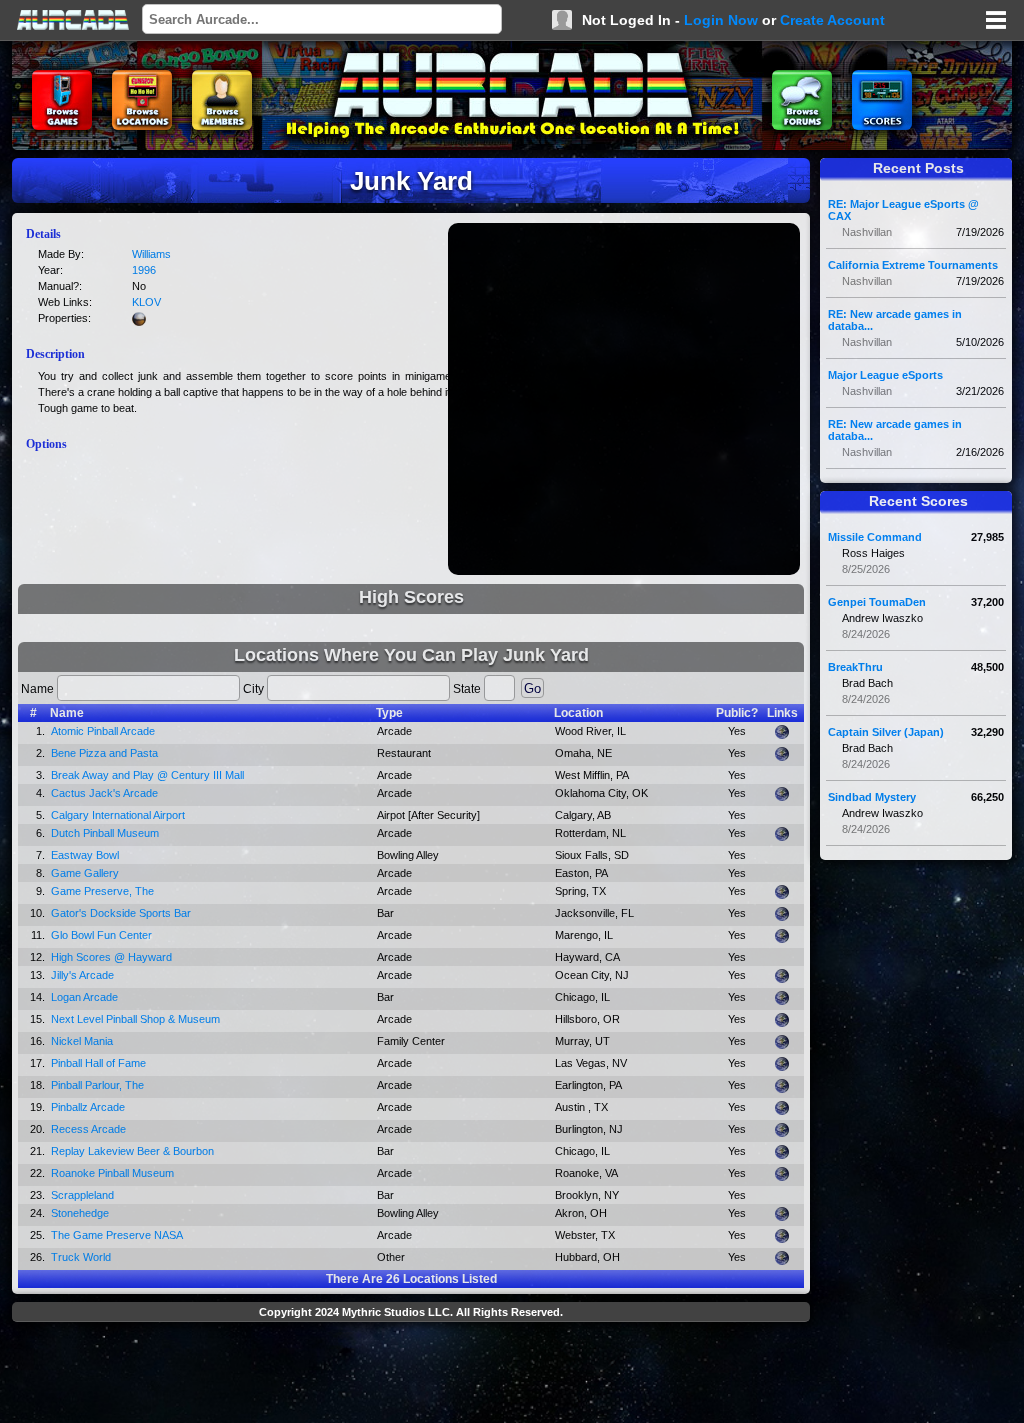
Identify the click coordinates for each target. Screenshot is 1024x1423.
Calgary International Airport (118, 815)
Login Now (721, 20)
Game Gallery (85, 873)
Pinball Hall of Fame (98, 1063)
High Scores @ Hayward (111, 957)
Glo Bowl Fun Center (101, 935)
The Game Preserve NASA (117, 1235)
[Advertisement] (411, 1375)
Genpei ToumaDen (877, 602)
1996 (144, 270)
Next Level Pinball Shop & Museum (135, 1019)
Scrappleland (82, 1195)
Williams (151, 254)
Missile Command (875, 537)
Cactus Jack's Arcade (104, 793)
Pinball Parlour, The (97, 1085)
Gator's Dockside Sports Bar (121, 913)
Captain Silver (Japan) (886, 732)
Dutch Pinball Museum (105, 833)
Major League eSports (885, 375)
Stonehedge (80, 1213)
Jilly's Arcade (82, 975)
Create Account (832, 20)
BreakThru (855, 667)
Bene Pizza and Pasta (104, 753)
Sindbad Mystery (872, 797)
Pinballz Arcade (88, 1107)
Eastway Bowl (85, 855)
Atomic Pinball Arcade (103, 731)
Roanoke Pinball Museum (112, 1173)
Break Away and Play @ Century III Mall (147, 775)
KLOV (146, 302)
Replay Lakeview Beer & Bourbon (132, 1151)
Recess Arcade (88, 1129)
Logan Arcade (84, 997)
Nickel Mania (82, 1041)
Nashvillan (867, 232)
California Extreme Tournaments (913, 265)
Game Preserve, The (102, 891)
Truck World (81, 1257)
